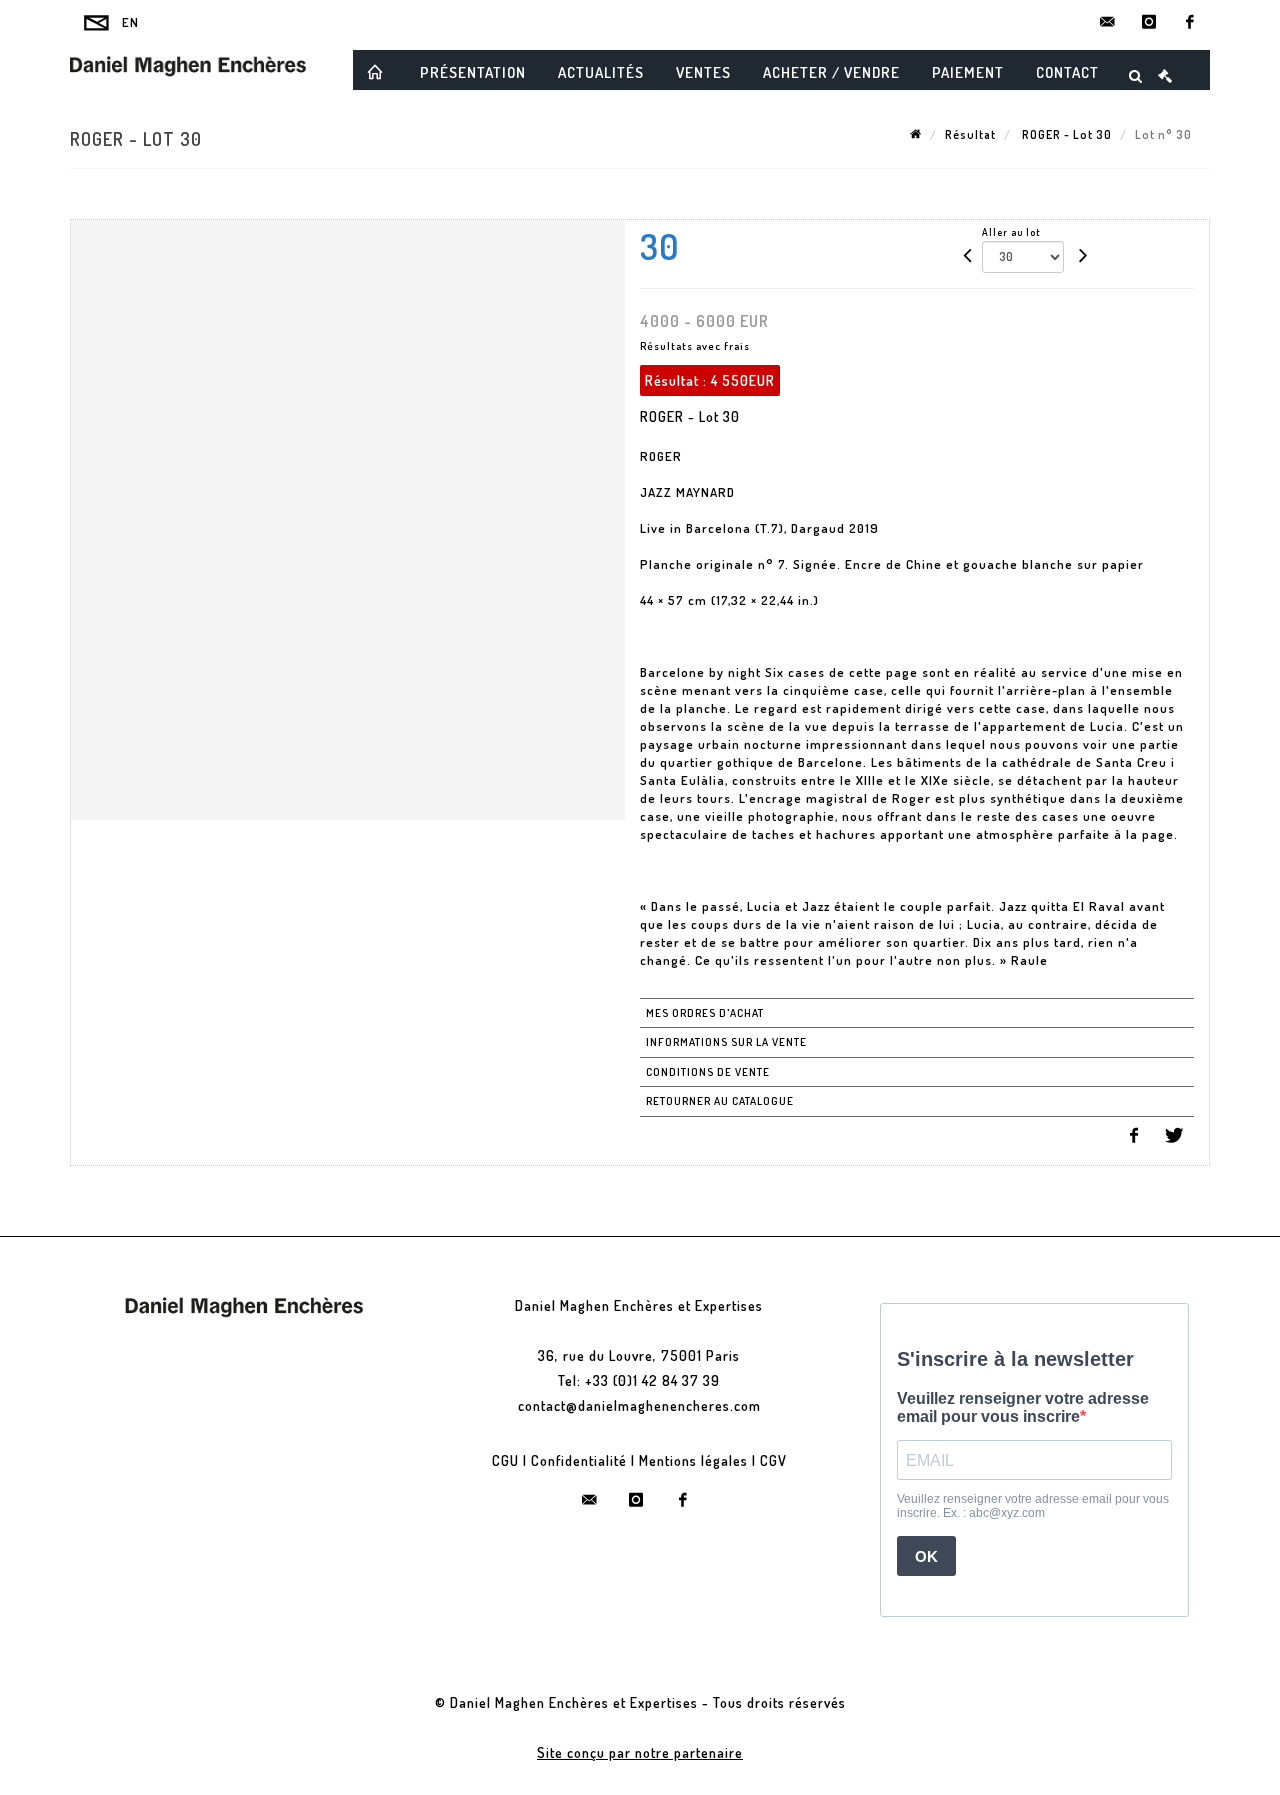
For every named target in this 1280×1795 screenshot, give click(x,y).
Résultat (970, 134)
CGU (505, 1460)
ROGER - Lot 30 (1065, 134)
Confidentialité (579, 1460)
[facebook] (1190, 22)
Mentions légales (693, 1460)
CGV (773, 1460)
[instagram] (1149, 22)
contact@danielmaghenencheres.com (639, 1405)
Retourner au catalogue (720, 1101)
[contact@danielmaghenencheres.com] (1108, 22)
